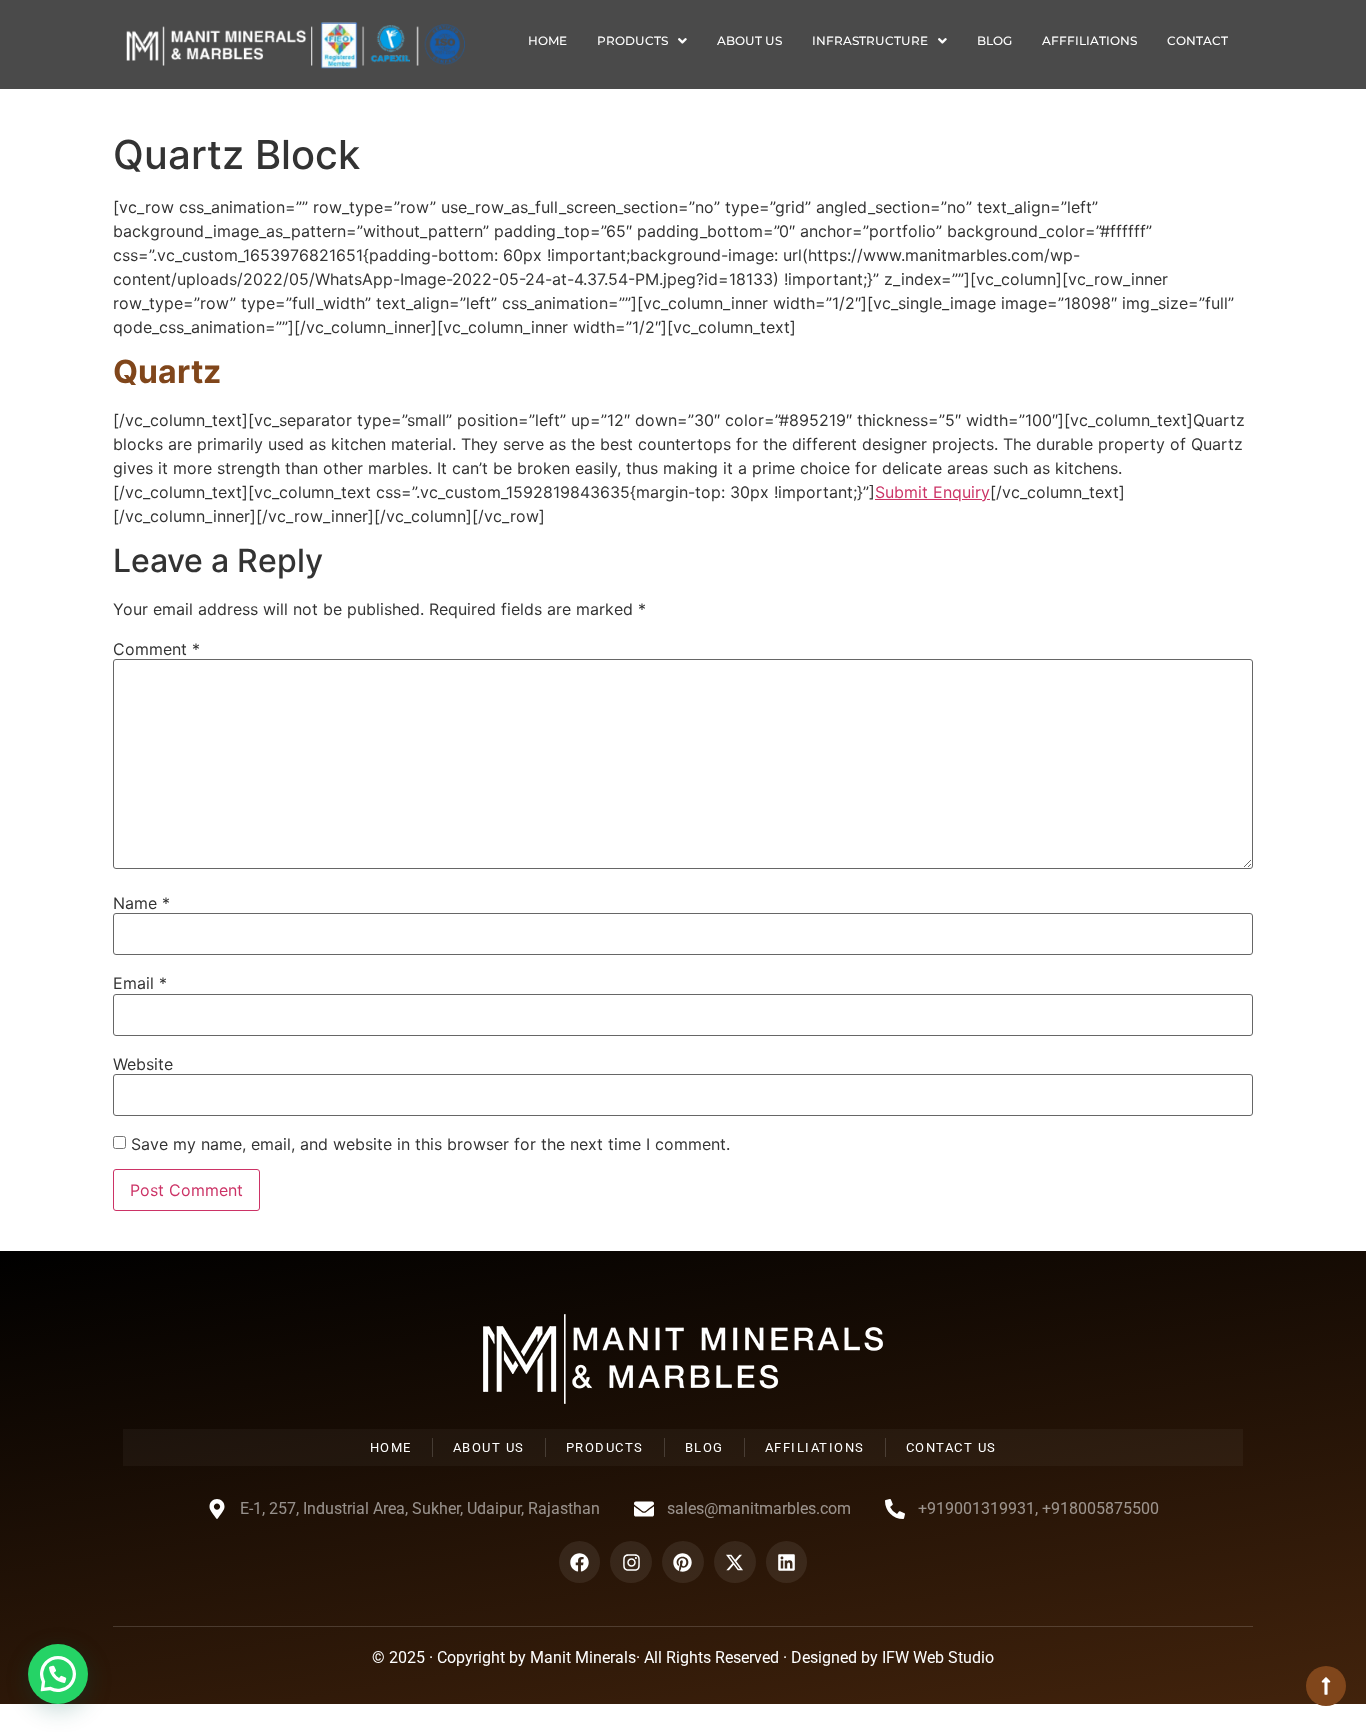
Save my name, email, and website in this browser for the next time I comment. (430, 1144)
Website (143, 1064)
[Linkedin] (787, 1562)
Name (141, 903)
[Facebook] (580, 1562)
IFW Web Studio (938, 1657)
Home (547, 40)
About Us (749, 40)
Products (632, 40)
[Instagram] (631, 1562)
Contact (1197, 40)
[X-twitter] (735, 1562)
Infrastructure (870, 40)
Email (140, 983)
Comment (156, 649)
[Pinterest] (683, 1562)
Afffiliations (1089, 40)
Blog (994, 40)
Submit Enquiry (932, 492)
